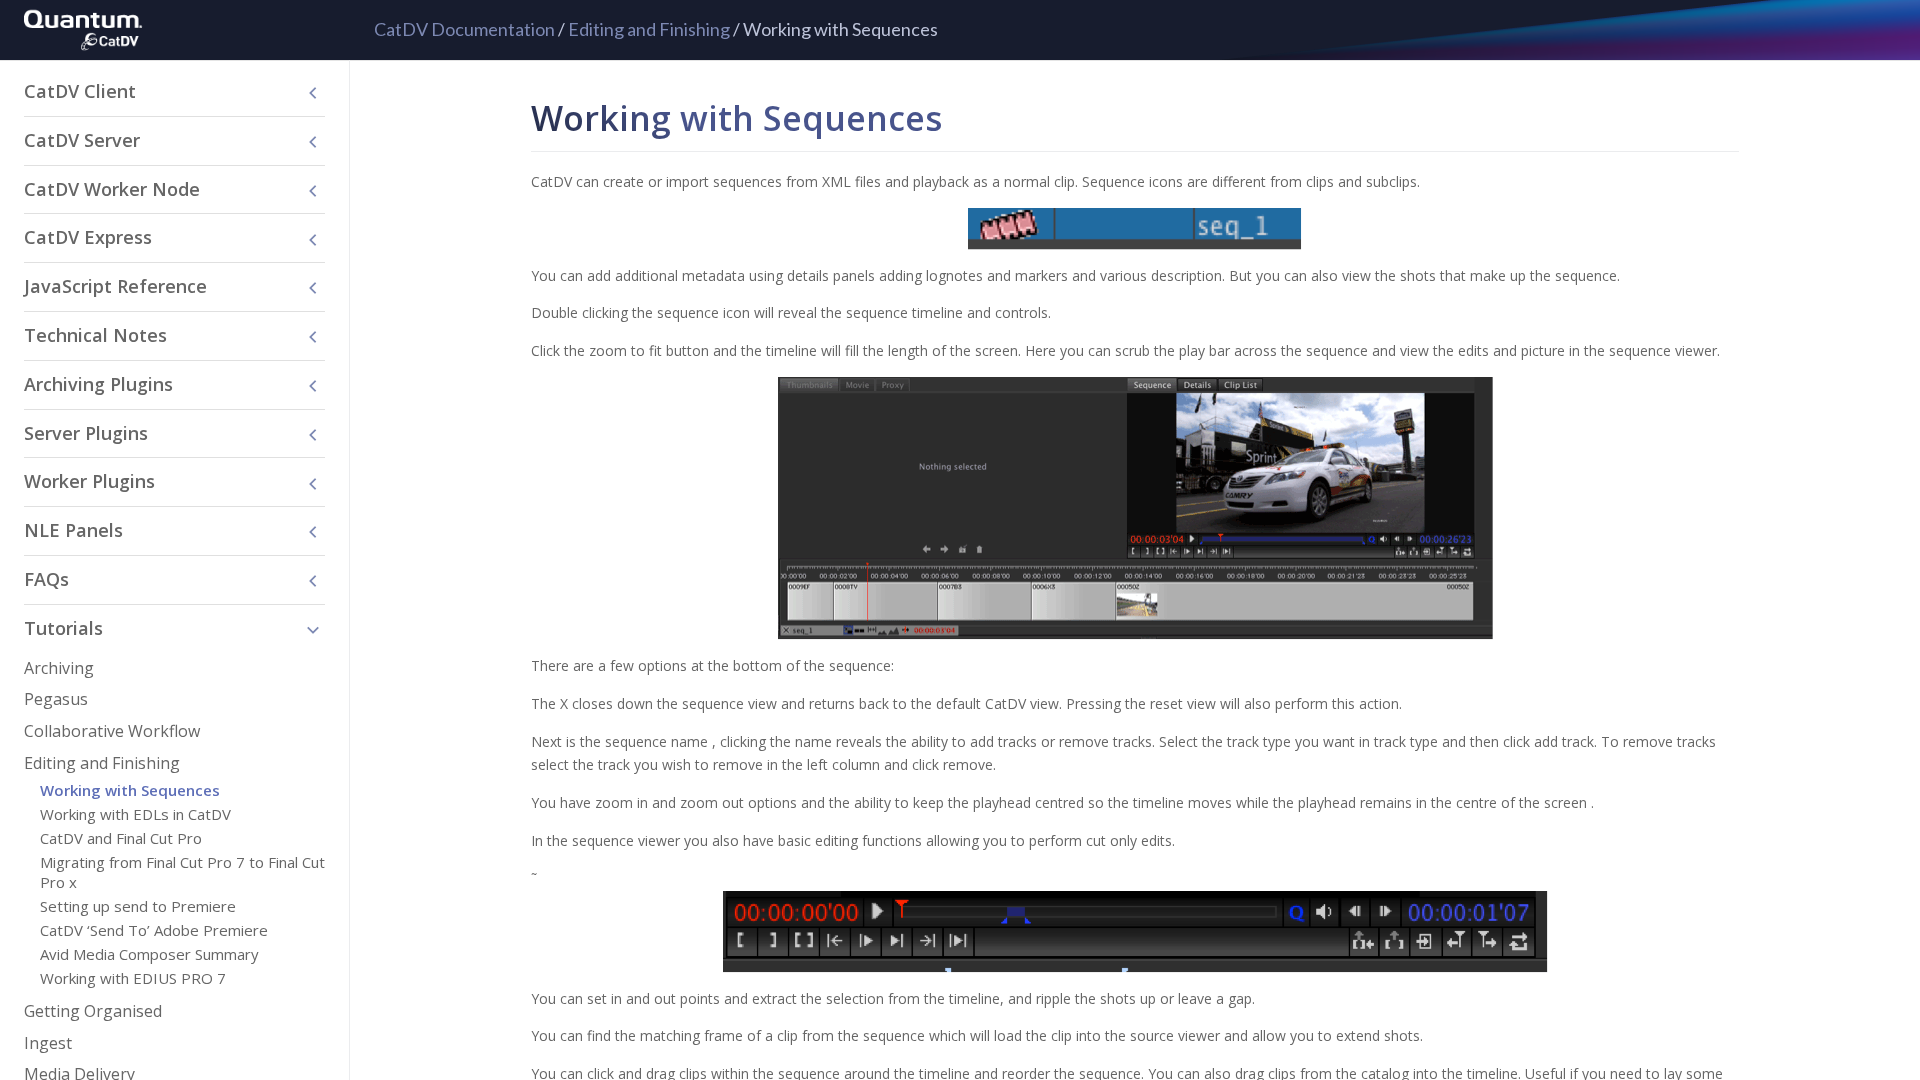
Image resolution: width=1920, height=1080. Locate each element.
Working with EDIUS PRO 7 (133, 978)
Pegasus (56, 699)
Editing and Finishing (649, 29)
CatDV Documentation (464, 29)
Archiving (59, 668)
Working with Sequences (130, 790)
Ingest (48, 1043)
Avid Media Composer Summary (149, 954)
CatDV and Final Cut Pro (121, 838)
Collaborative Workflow (112, 731)
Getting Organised (93, 1011)
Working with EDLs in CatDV (135, 814)
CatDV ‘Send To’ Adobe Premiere (154, 930)
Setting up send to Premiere (138, 906)
